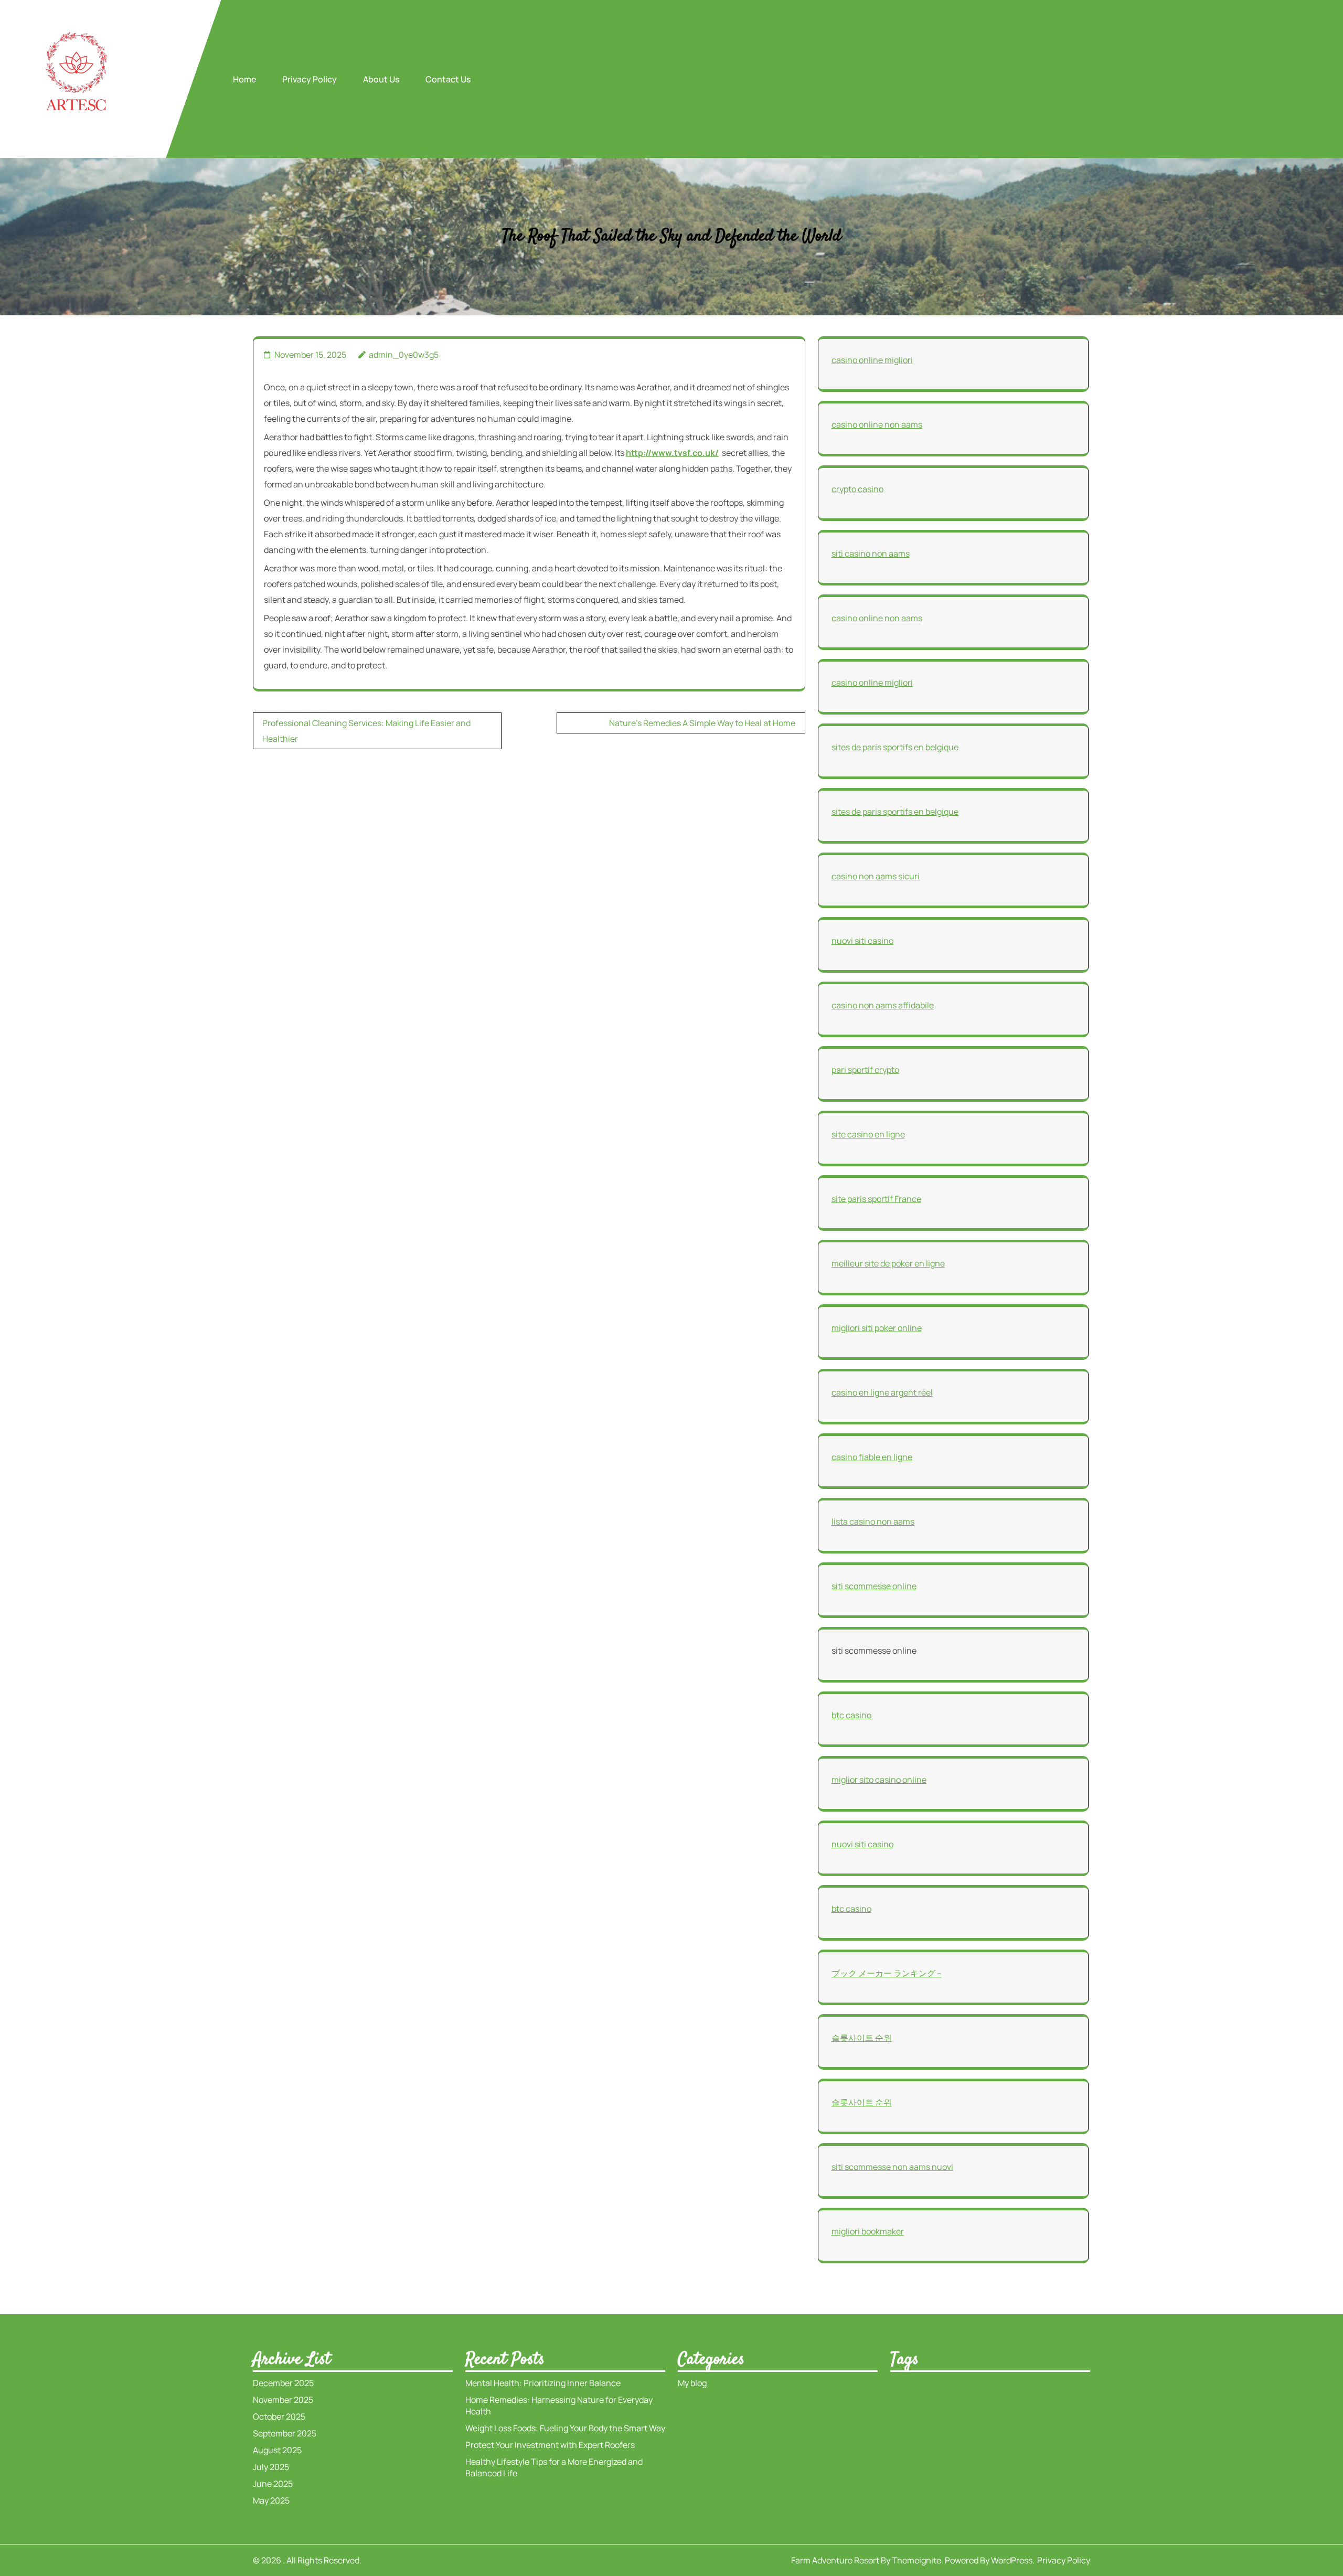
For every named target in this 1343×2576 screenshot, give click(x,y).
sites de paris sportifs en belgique (895, 747)
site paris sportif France (876, 1199)
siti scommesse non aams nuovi (892, 2167)
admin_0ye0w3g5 (404, 355)
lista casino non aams (873, 1521)
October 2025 (279, 2417)
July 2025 (271, 2467)
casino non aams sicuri (876, 876)
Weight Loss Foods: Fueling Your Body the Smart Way (565, 2428)
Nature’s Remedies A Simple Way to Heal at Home (702, 723)
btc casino (851, 1715)
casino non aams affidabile (883, 1005)
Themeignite (916, 2560)
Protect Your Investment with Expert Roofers (550, 2445)
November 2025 (283, 2400)
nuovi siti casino (862, 941)
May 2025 (271, 2500)
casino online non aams (877, 424)
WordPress (1012, 2560)
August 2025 (277, 2450)
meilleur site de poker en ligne (888, 1263)
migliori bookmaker (868, 2231)
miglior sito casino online (879, 1780)
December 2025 (283, 2383)
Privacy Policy (310, 79)
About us (381, 79)
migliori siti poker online (877, 1328)
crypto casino (857, 489)
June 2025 (273, 2484)
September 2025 (285, 2433)
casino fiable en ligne (872, 1457)
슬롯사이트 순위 (862, 2038)
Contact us (448, 79)
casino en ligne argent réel (882, 1392)
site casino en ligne (868, 1134)
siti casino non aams (871, 553)
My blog (692, 2383)
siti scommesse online (874, 1586)
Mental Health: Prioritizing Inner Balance (543, 2383)
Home (244, 79)
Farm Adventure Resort (835, 2560)
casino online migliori (872, 360)
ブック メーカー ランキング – (887, 1973)
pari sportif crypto (865, 1070)
